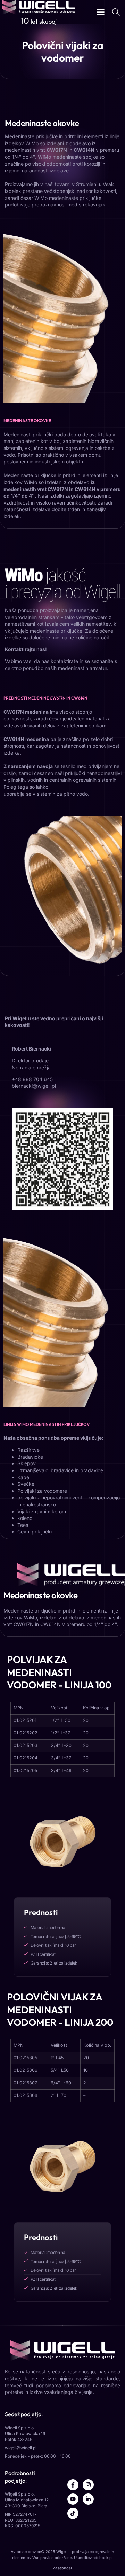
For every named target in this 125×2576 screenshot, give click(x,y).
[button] (101, 12)
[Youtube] (73, 2499)
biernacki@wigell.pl (34, 1086)
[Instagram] (88, 2485)
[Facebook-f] (73, 2485)
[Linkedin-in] (88, 2499)
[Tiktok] (73, 2513)
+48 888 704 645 (32, 1079)
